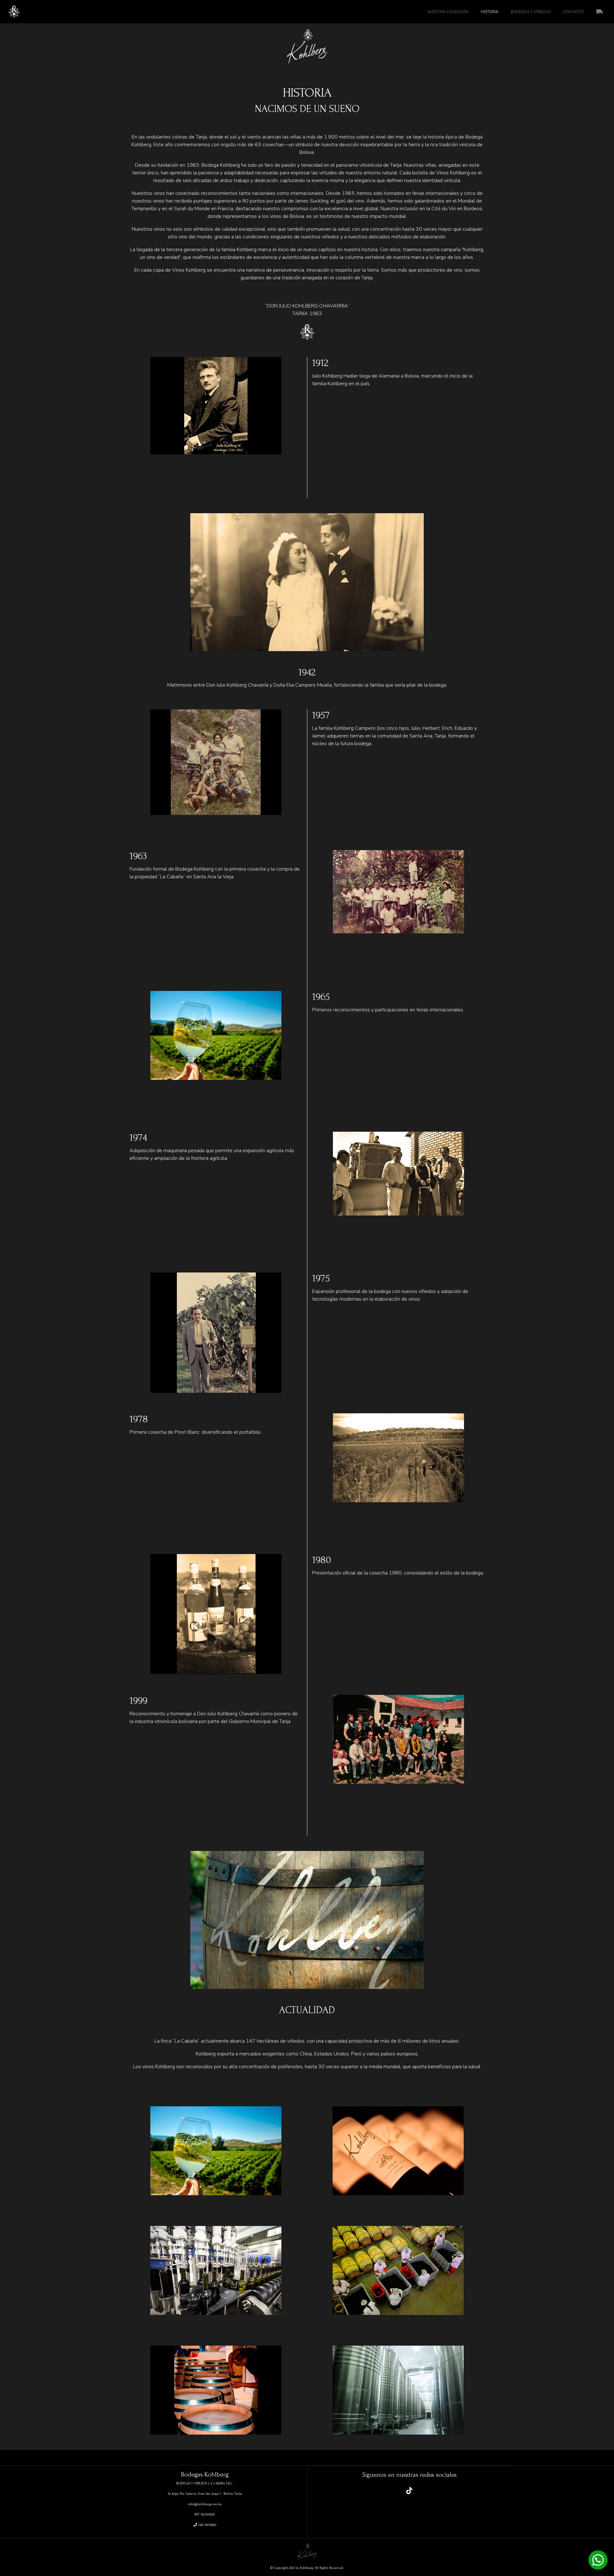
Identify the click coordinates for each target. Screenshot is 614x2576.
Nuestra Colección (448, 12)
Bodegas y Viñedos (531, 12)
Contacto (573, 12)
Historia (490, 12)
